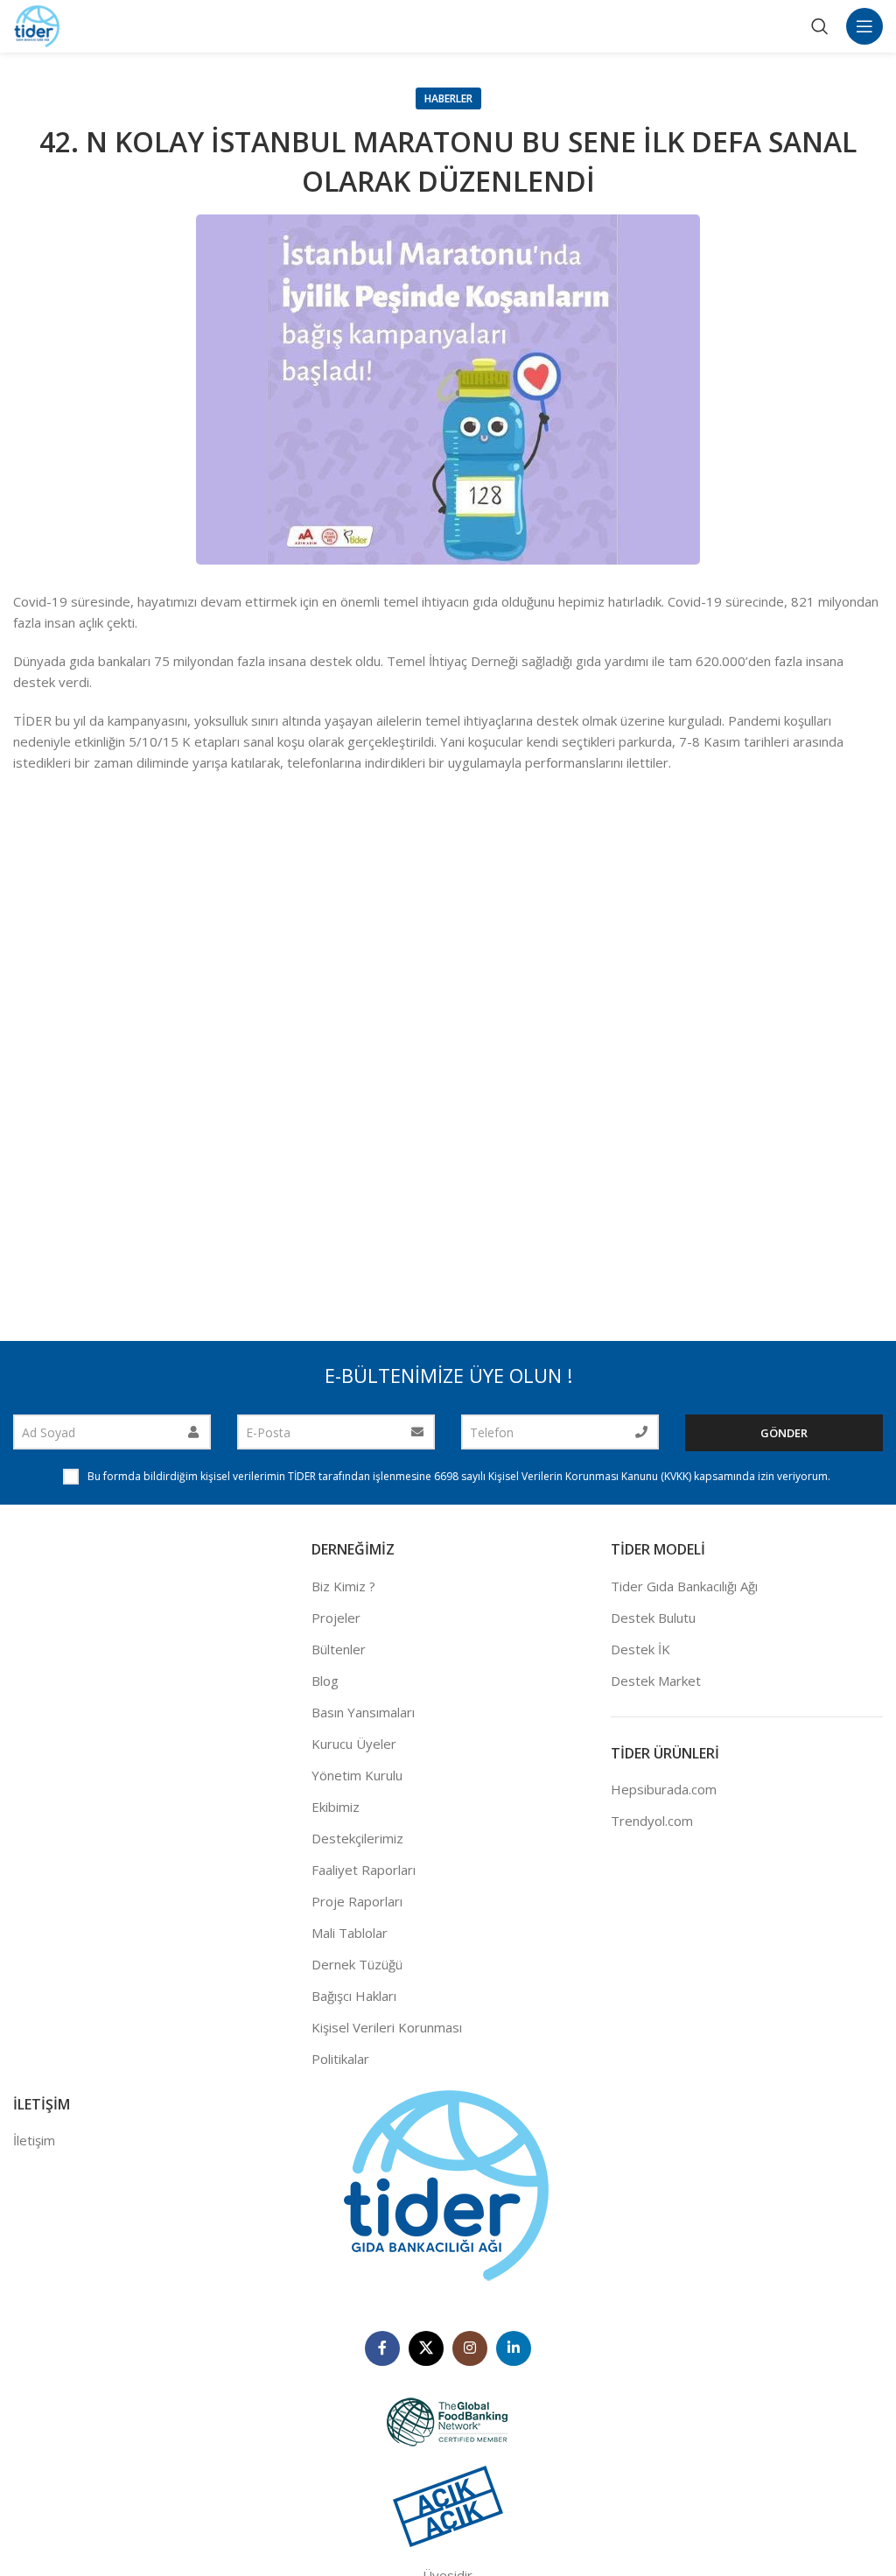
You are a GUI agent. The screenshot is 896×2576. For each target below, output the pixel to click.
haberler (448, 98)
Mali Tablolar (350, 1933)
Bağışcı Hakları (354, 1996)
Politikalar (340, 2059)
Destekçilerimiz (357, 1838)
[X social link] (426, 2348)
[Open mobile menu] (864, 26)
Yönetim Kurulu (357, 1775)
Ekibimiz (336, 1807)
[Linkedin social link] (514, 2348)
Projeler (336, 1618)
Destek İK (640, 1649)
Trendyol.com (652, 1821)
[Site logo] (37, 25)
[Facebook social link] (382, 2348)
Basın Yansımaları (363, 1712)
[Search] (820, 26)
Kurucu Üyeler (354, 1744)
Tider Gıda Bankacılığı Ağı (684, 1586)
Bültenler (339, 1649)
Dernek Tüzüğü (357, 1964)
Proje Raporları (357, 1901)
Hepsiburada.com (664, 1789)
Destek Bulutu (653, 1618)
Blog (325, 1681)
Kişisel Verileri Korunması (387, 2027)
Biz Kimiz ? (343, 1586)
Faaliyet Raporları (364, 1870)
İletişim (34, 2140)
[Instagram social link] (470, 2348)
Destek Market (656, 1681)
